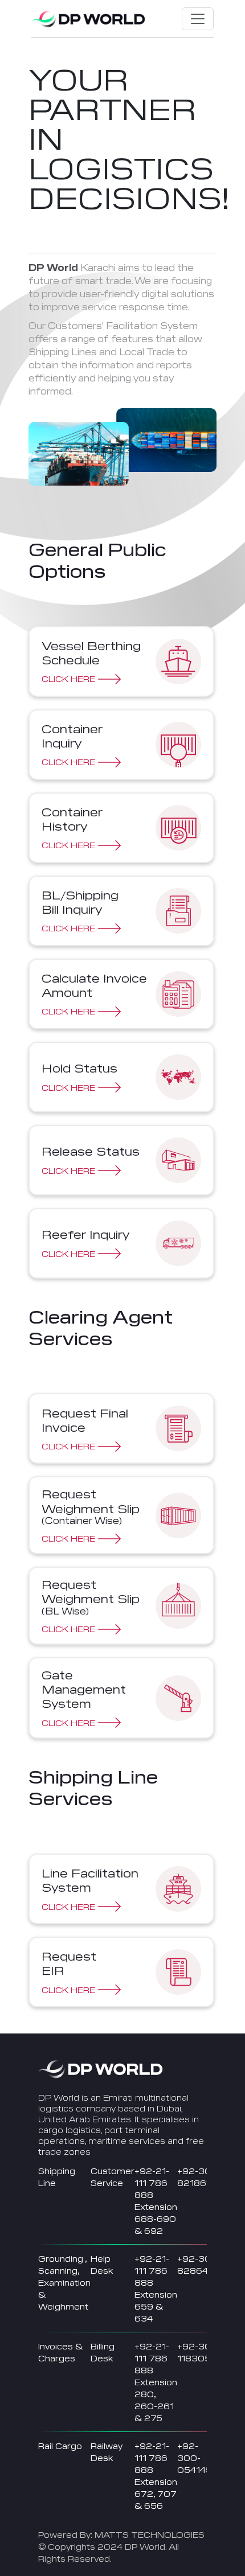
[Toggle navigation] (198, 19)
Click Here (68, 679)
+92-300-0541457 (197, 2458)
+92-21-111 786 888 (152, 2183)
